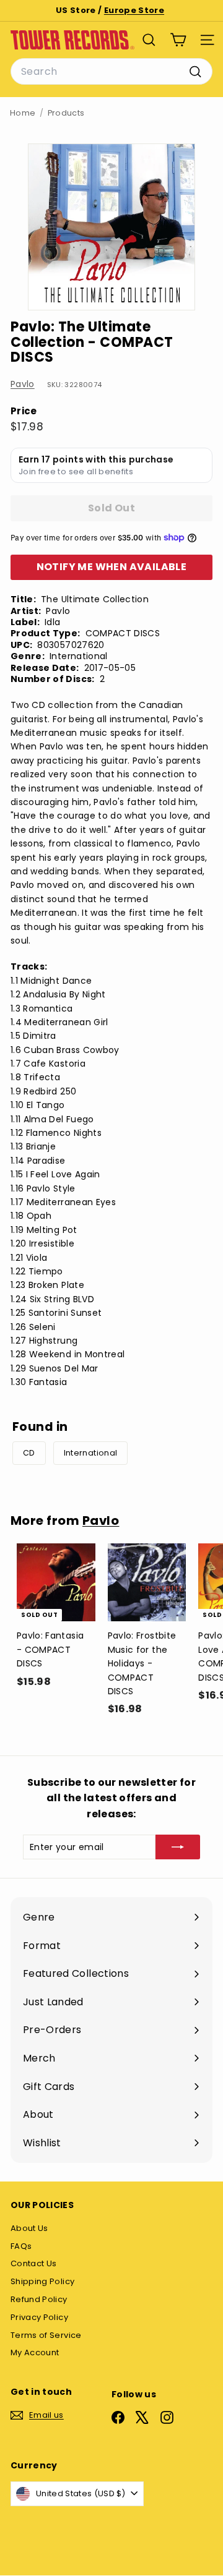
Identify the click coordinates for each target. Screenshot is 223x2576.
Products (66, 113)
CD (29, 1453)
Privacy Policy (39, 2317)
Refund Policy (39, 2299)
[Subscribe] (178, 1847)
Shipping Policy (42, 2281)
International (91, 1453)
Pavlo (23, 384)
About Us (29, 2228)
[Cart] (178, 40)
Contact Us (34, 2263)
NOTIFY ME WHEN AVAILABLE (112, 567)
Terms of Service (46, 2335)
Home (23, 113)
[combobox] (111, 72)
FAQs (21, 2246)
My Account (35, 2352)
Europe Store (134, 10)
